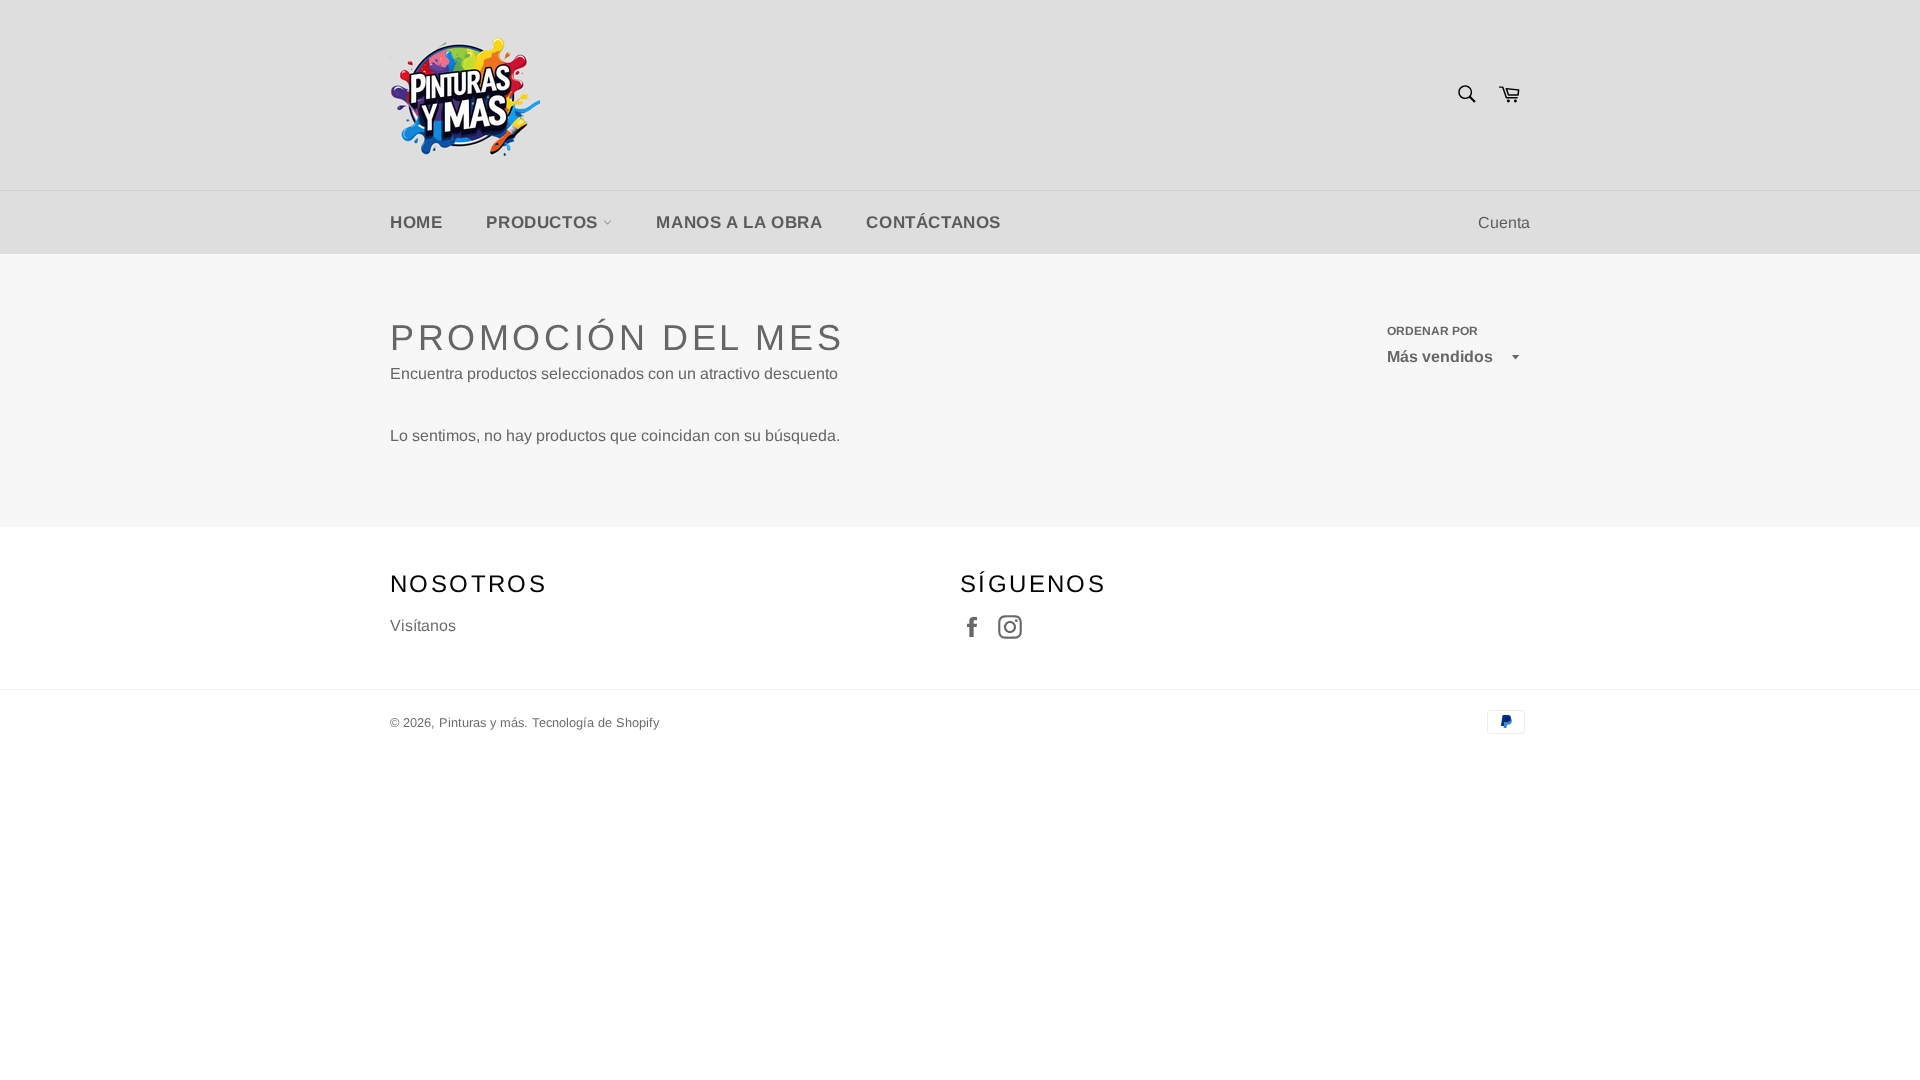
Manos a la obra (739, 222)
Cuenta (1504, 222)
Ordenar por (1432, 331)
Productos (544, 222)
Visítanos (423, 625)
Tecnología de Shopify (595, 722)
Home (416, 222)
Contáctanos (933, 222)
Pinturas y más (481, 722)
